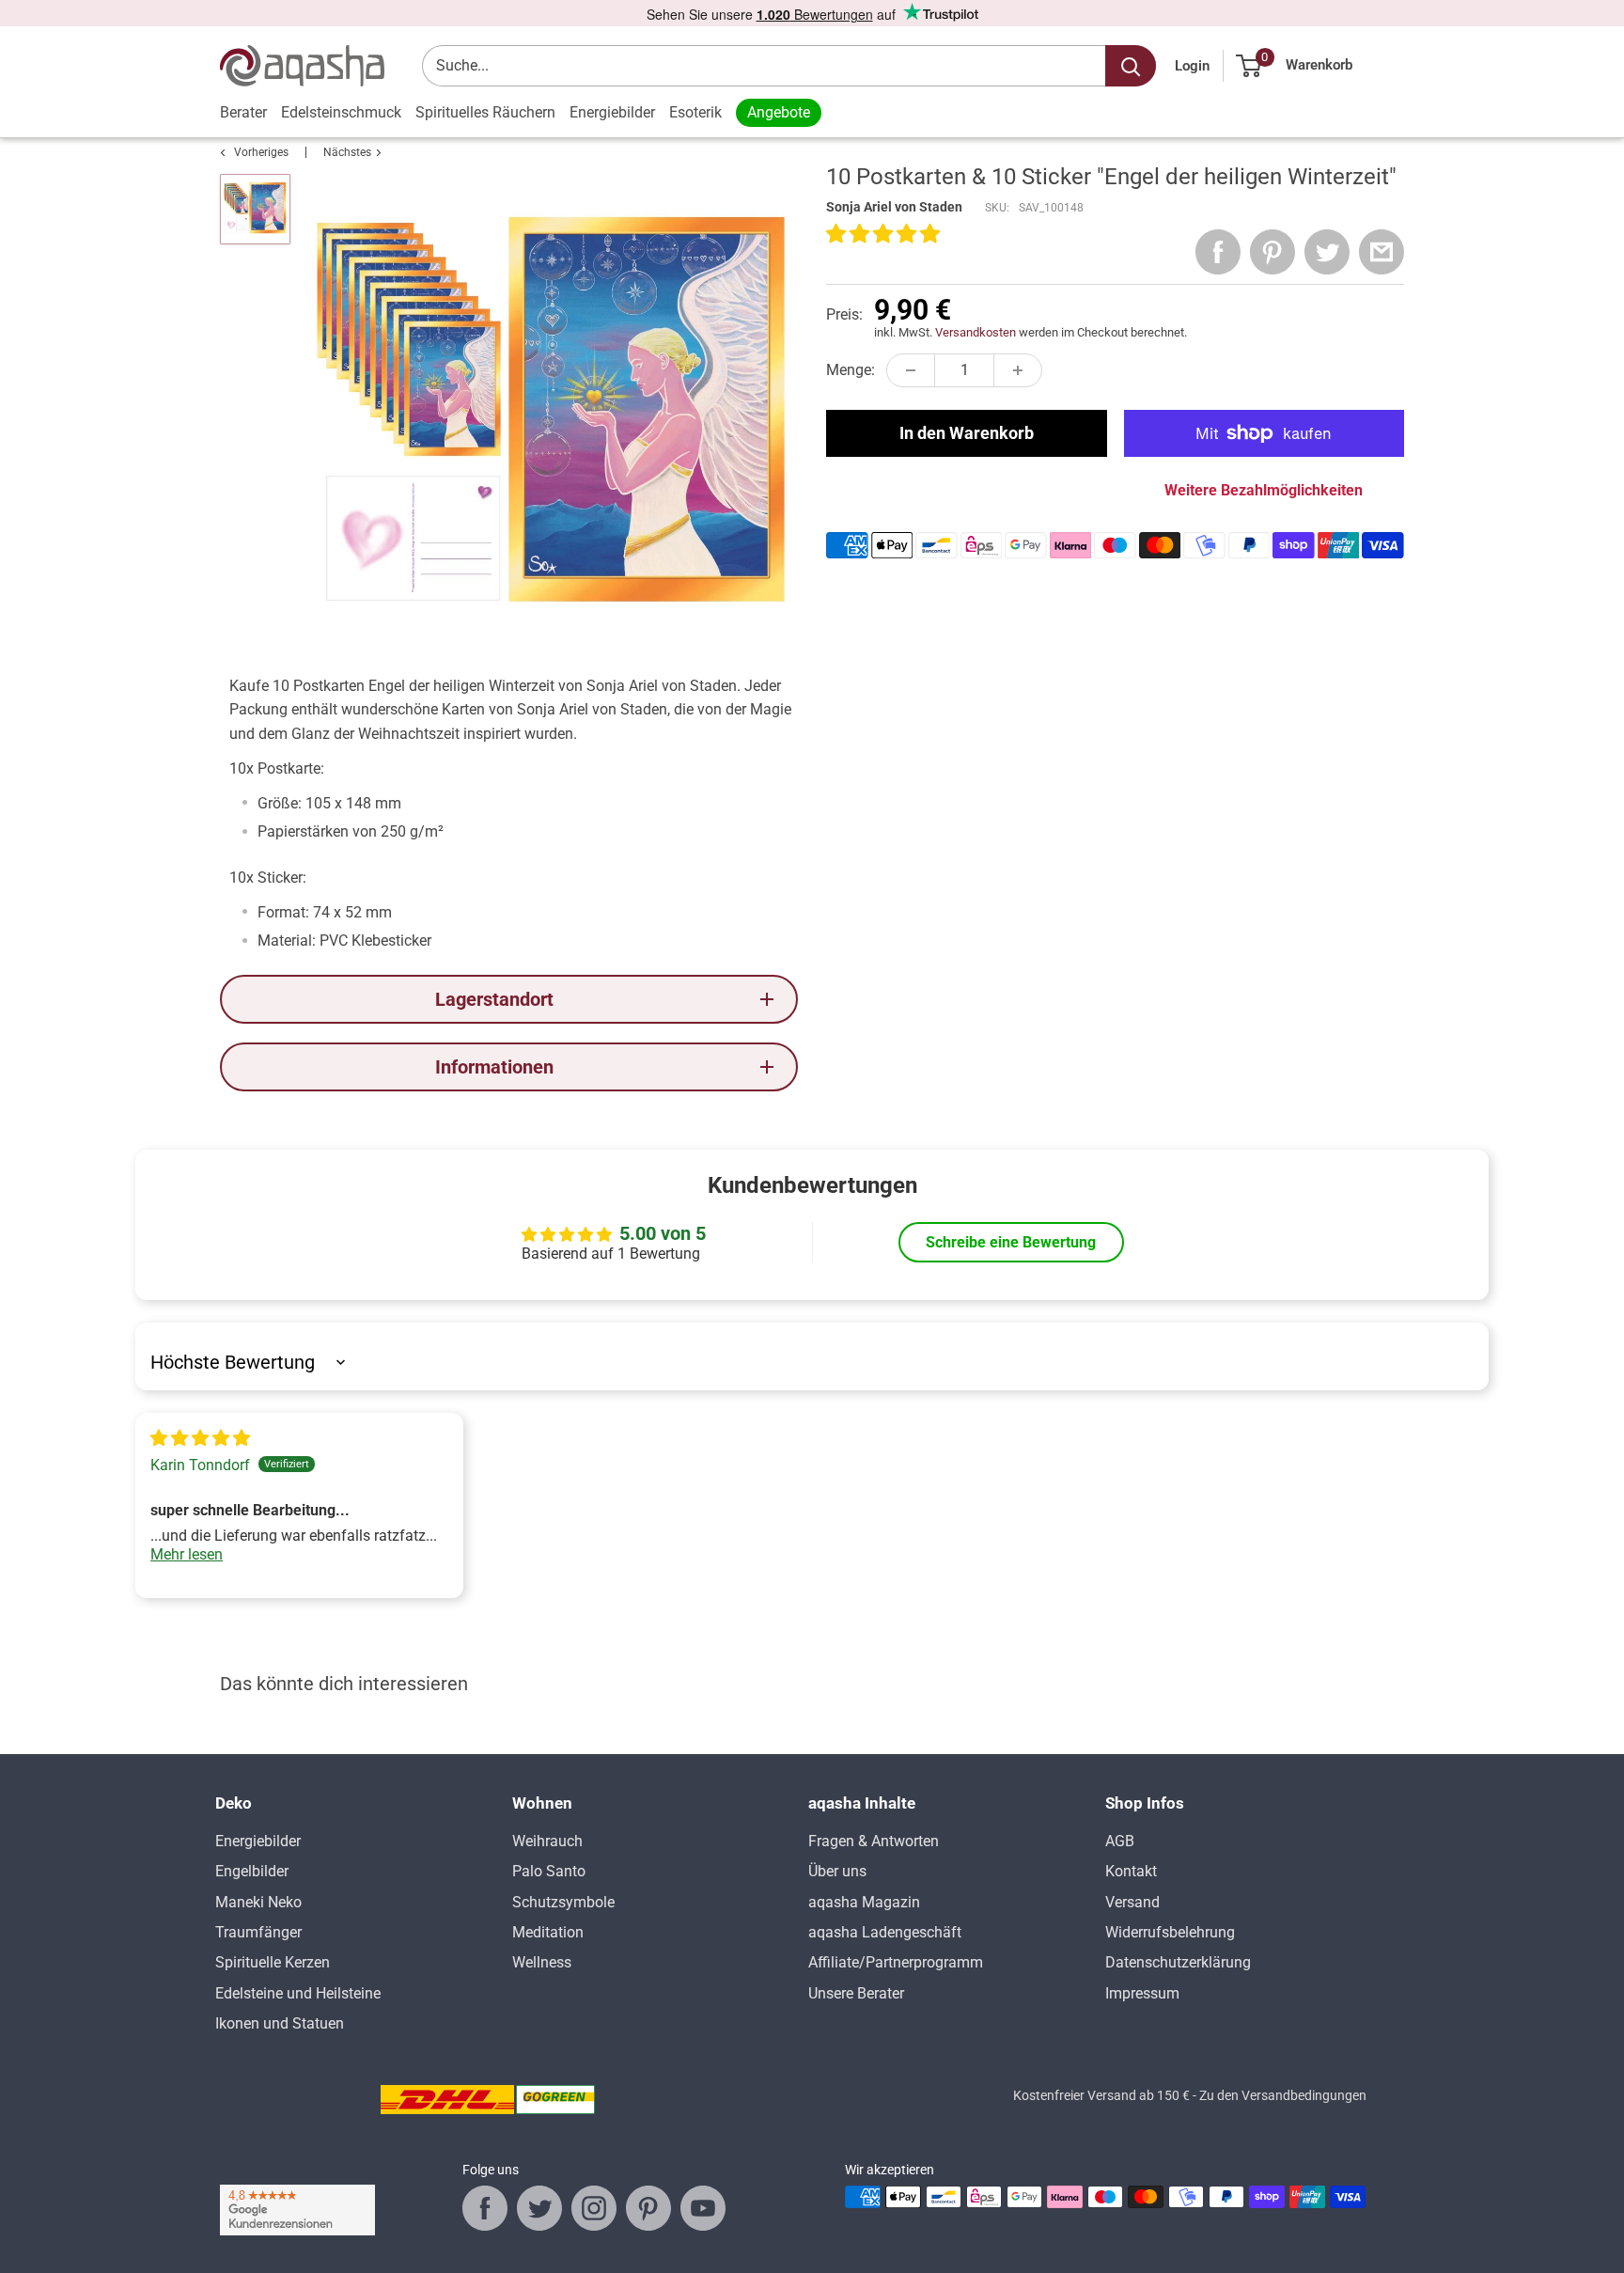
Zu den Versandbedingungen (1283, 2095)
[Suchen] (1131, 66)
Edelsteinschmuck (341, 112)
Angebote (779, 112)
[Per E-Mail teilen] (1382, 252)
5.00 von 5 (663, 1233)
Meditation (548, 1932)
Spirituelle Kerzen (273, 1962)
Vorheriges (261, 152)
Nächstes (347, 152)
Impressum (1142, 1993)
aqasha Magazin (864, 1902)
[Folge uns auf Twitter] (539, 2208)
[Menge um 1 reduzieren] (911, 370)
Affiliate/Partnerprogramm (896, 1962)
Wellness (542, 1962)
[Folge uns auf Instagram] (594, 2208)
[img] (200, 1439)
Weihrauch (547, 1841)
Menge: (851, 370)
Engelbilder (252, 1871)
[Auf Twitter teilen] (1327, 252)
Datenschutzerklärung (1178, 1962)
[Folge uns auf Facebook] (485, 2208)
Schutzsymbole (563, 1902)
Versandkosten (976, 332)
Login (1192, 66)
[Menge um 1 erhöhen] (1018, 370)
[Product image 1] (255, 209)
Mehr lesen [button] (187, 1554)
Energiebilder (612, 112)
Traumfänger (258, 1932)
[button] (883, 235)
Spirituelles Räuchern (485, 112)
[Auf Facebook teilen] (1218, 252)
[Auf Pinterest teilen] (1273, 252)
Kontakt (1131, 1871)
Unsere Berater (856, 1993)
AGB (1120, 1841)
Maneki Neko (258, 1902)
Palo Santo (549, 1871)
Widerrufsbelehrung (1170, 1932)
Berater (243, 112)
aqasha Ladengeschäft (885, 1932)
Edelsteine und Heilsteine (298, 1993)
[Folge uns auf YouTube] (703, 2208)
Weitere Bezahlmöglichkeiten (1264, 490)
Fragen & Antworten (874, 1841)
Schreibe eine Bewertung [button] (1011, 1242)
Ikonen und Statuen (280, 2023)
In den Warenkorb (967, 433)
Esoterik (695, 112)
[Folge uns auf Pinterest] (648, 2208)
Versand (1132, 1902)
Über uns (837, 1871)
